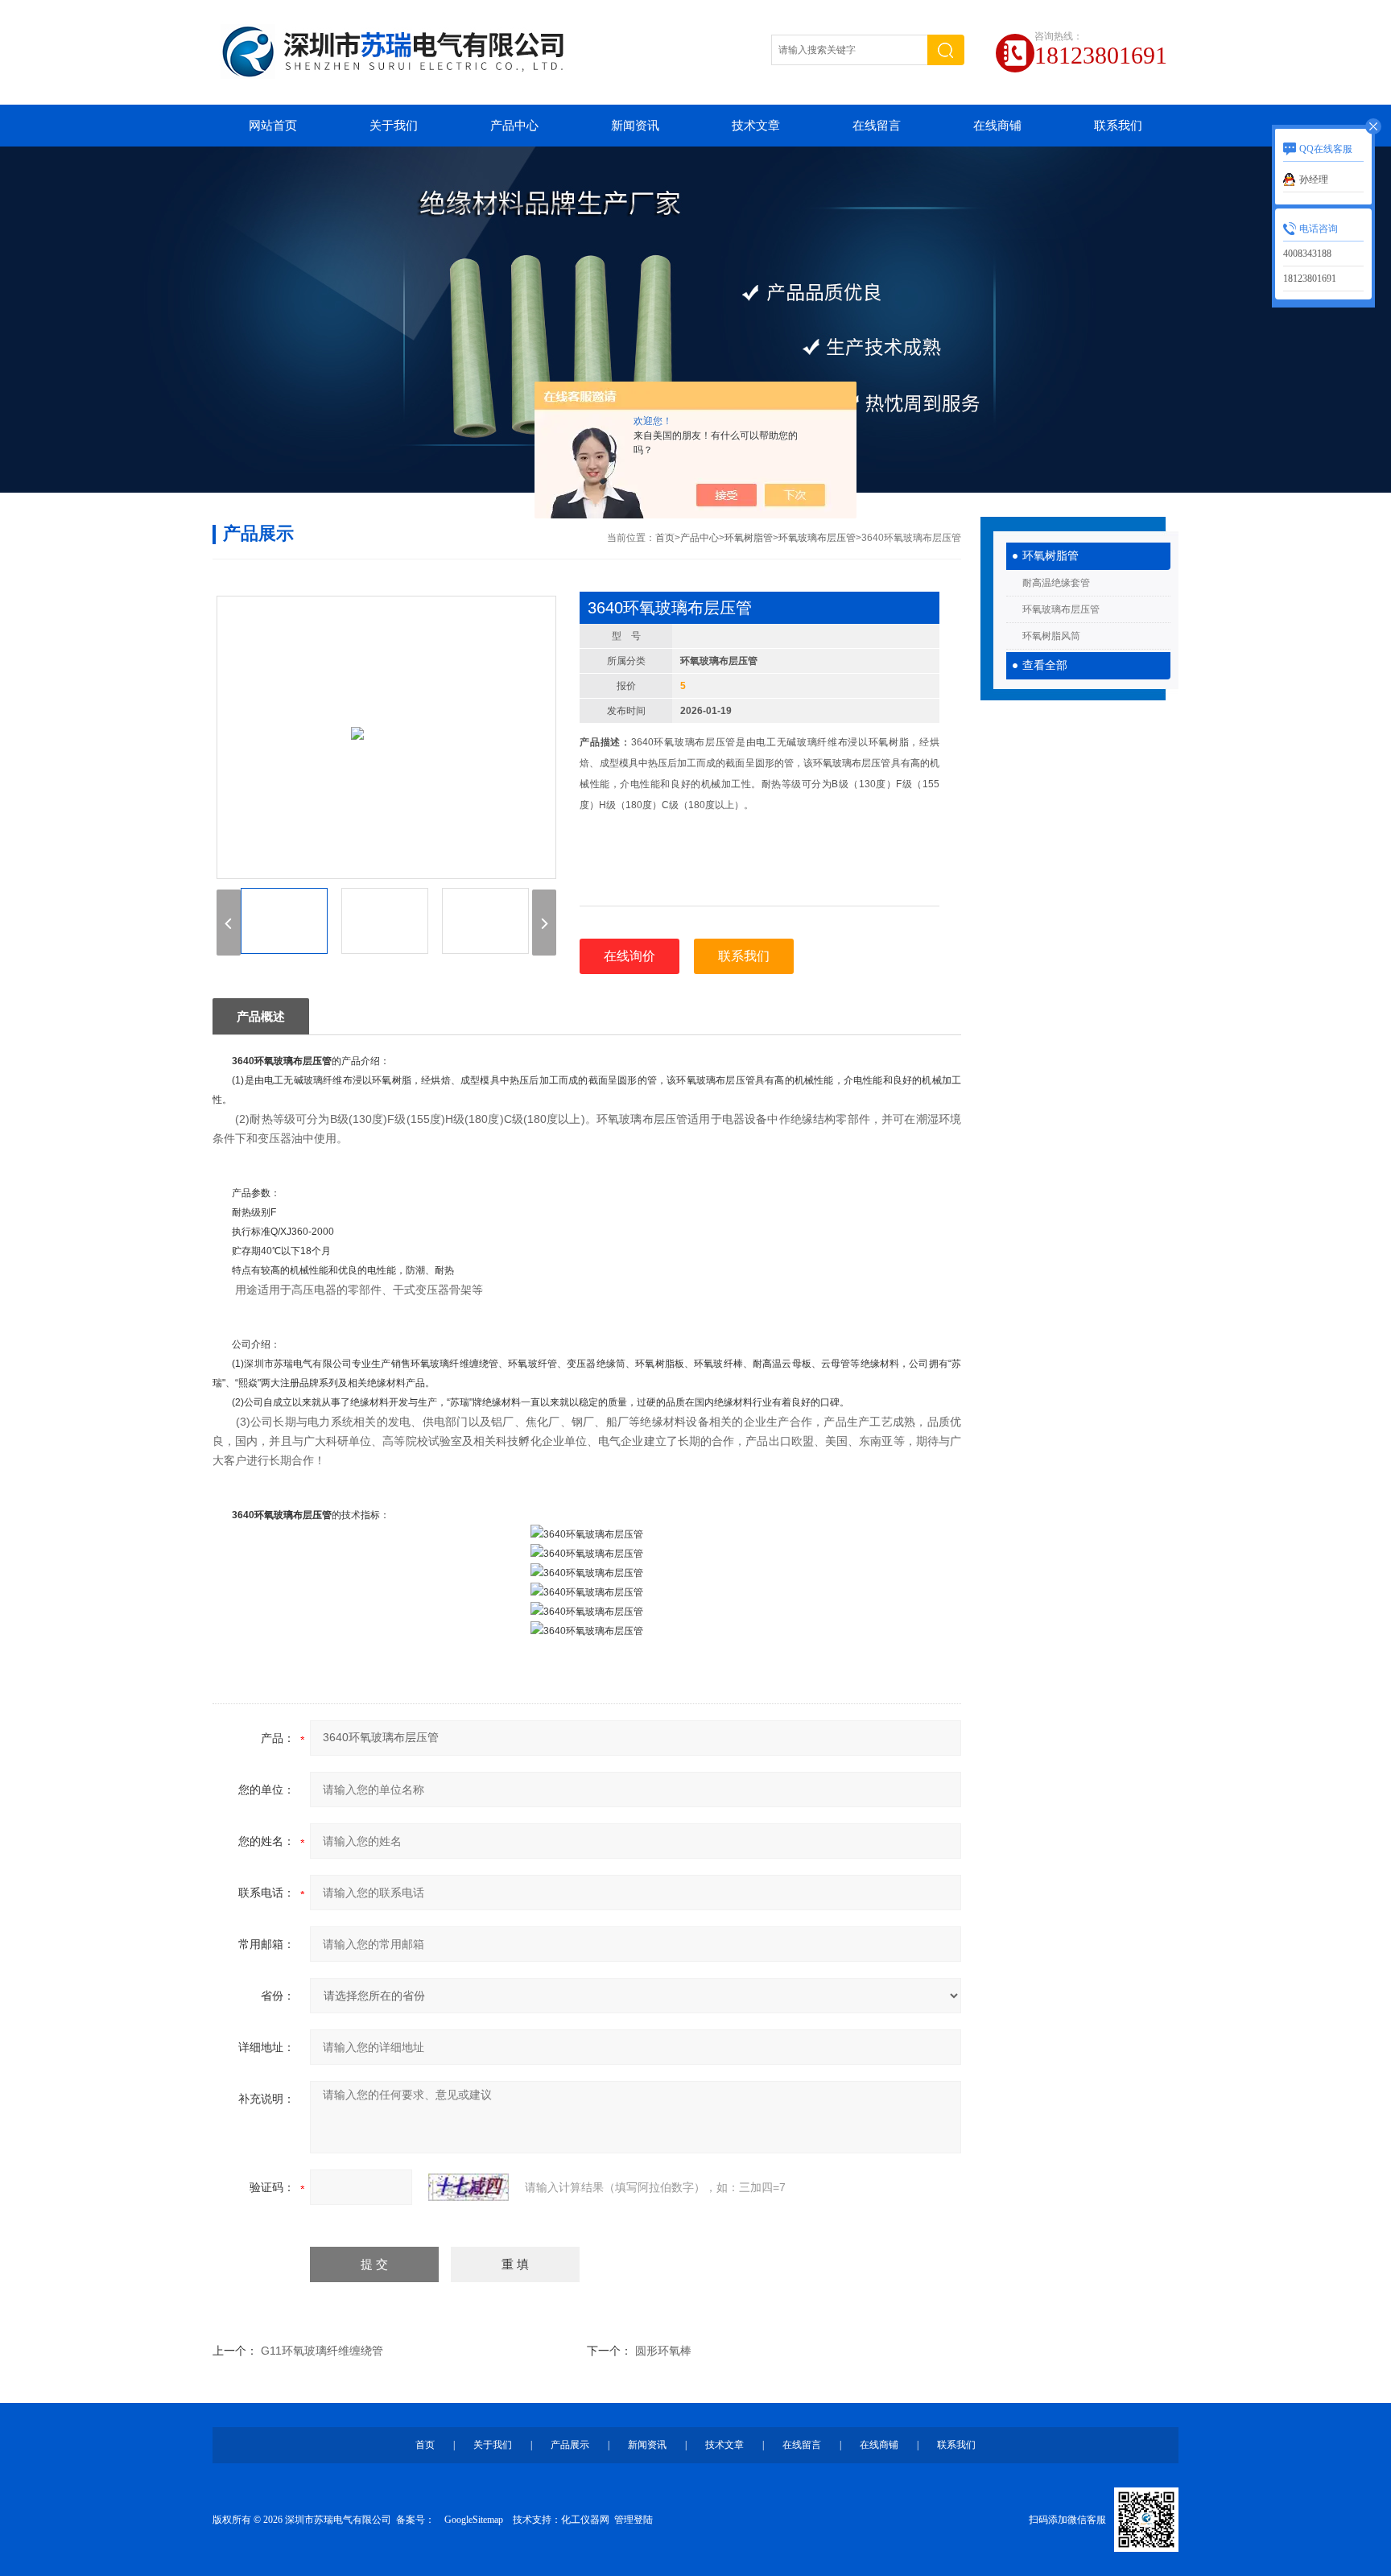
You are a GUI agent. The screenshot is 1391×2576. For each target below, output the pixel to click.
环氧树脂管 (1050, 556)
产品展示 (570, 2445)
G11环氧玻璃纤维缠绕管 (322, 2351)
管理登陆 (634, 2520)
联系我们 (1118, 126)
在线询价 (629, 956)
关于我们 (394, 126)
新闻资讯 (635, 126)
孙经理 (1314, 180)
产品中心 (514, 126)
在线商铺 (997, 126)
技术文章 (756, 126)
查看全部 (1045, 665)
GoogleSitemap (474, 2520)
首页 (665, 538)
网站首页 (273, 126)
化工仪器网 (585, 2520)
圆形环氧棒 (663, 2351)
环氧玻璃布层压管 (1061, 609)
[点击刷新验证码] (468, 2187)
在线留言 (877, 126)
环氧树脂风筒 (1051, 636)
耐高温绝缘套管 (1056, 583)
